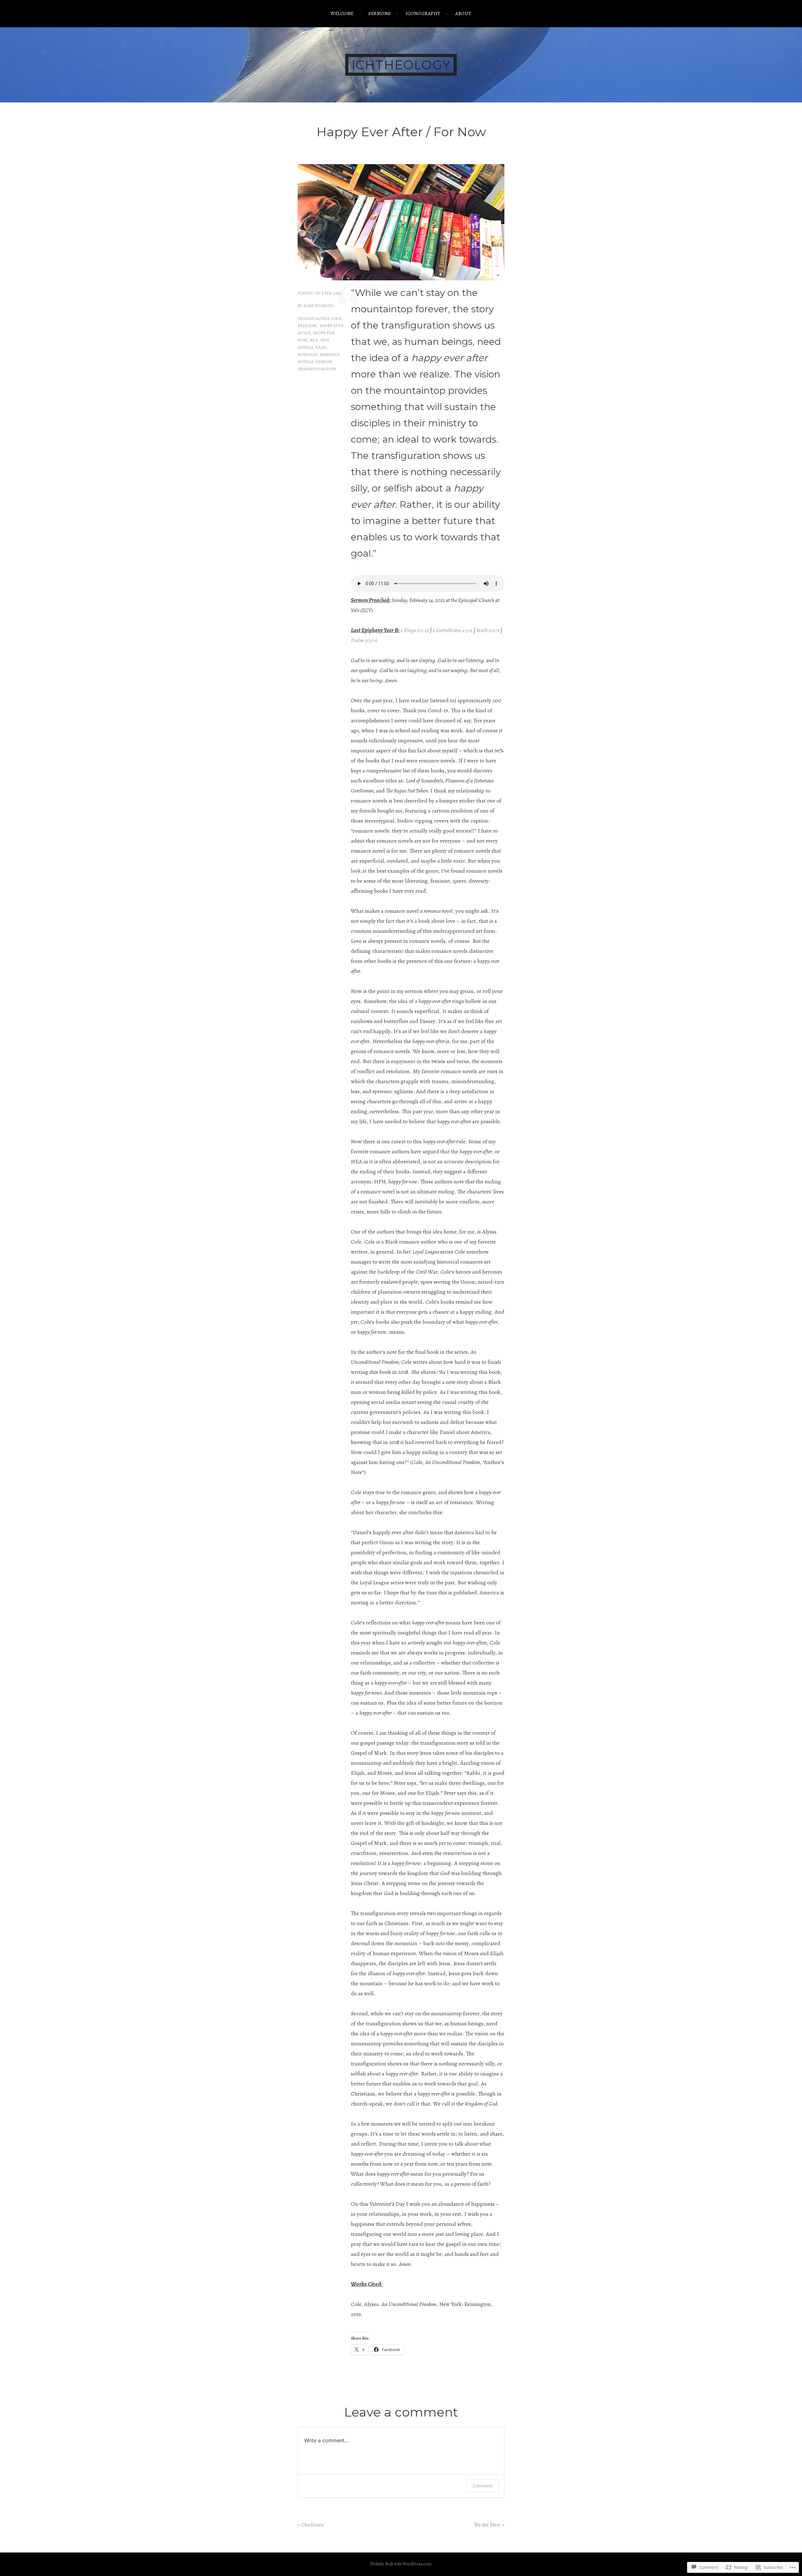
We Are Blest (487, 2525)
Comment (483, 2486)
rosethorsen (318, 306)
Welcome (342, 13)
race (321, 347)
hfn (325, 340)
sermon (324, 362)
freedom (307, 326)
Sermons (379, 13)
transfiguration (317, 369)
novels (305, 347)
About (463, 13)
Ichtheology (401, 65)
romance (308, 354)
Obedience (313, 2525)
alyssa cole (328, 318)
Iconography (423, 13)
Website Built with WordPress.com (401, 2564)
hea (314, 340)
